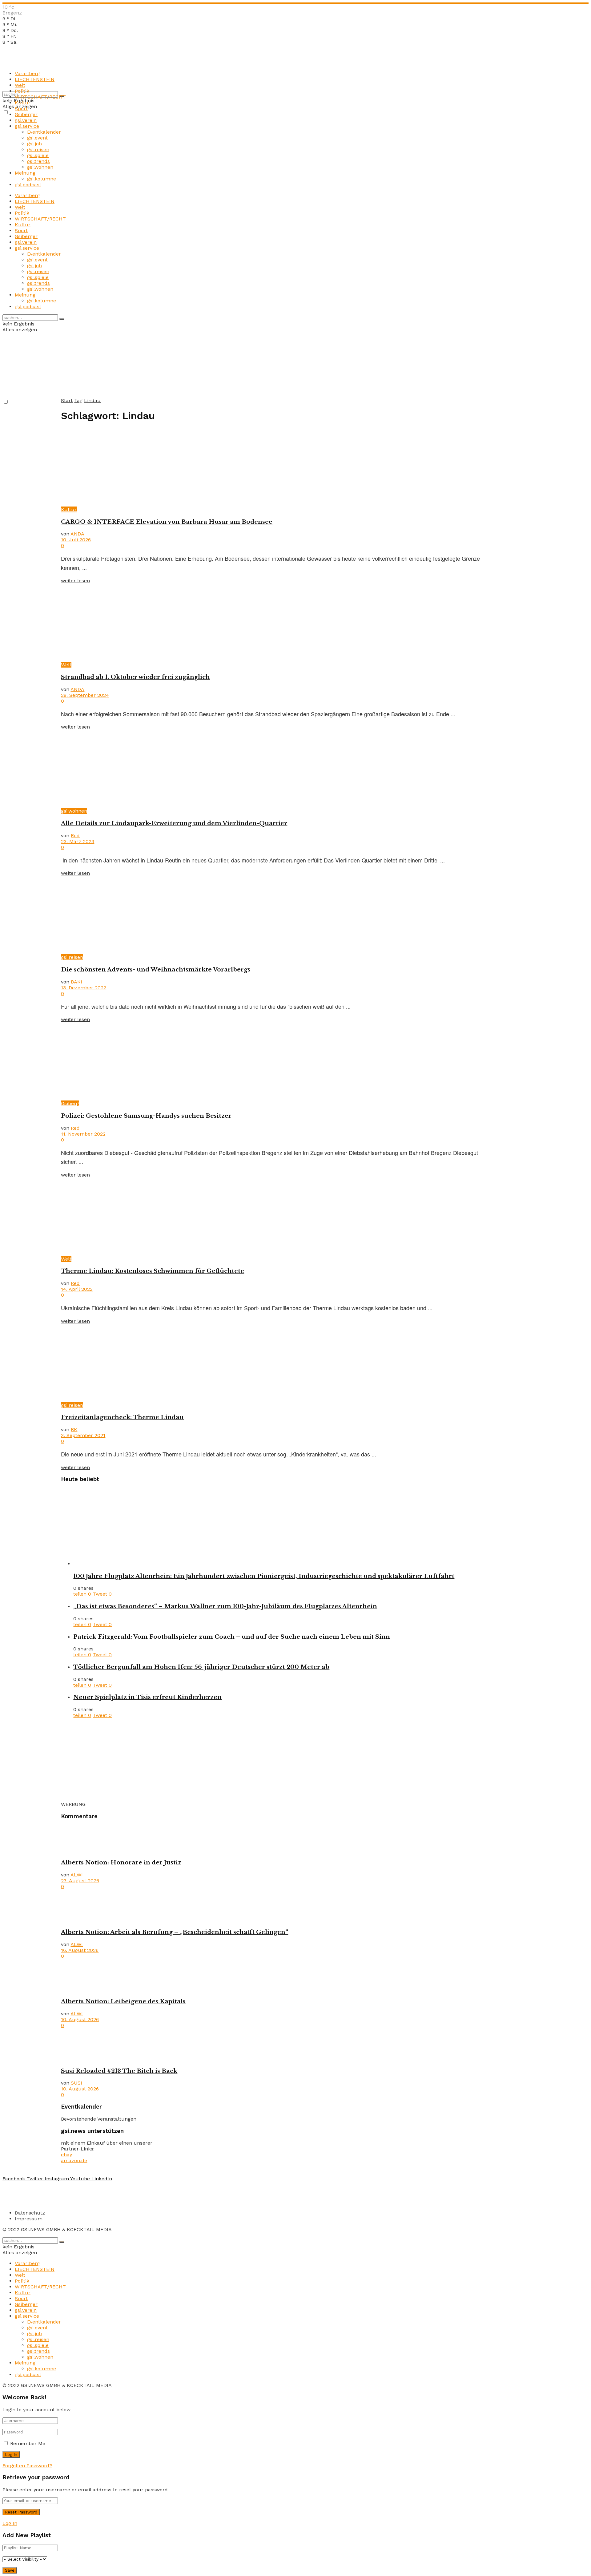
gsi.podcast (28, 185)
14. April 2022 (77, 1289)
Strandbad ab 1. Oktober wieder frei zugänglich (135, 677)
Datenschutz (30, 2213)
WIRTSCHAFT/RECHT (40, 97)
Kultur (23, 103)
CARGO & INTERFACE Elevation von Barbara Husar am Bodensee (167, 522)
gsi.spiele (38, 155)
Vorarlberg (27, 73)
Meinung (25, 173)
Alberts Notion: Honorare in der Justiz (121, 1862)
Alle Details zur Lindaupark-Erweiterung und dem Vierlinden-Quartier (174, 823)
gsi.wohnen (40, 167)
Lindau (92, 400)
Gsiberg (70, 1103)
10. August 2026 (80, 2019)
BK (74, 1429)
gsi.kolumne (42, 179)
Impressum (29, 2219)
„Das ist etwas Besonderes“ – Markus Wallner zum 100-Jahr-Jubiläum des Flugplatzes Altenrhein (225, 1606)
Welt (20, 85)
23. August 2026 (80, 1881)
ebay (66, 2155)
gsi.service (27, 126)
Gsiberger (26, 114)
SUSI (76, 2083)
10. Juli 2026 (76, 540)
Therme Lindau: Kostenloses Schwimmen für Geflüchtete (153, 1271)
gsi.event (37, 138)
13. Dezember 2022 (84, 988)
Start (67, 400)
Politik (22, 91)
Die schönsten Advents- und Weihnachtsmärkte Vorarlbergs (156, 969)
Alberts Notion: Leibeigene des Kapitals (123, 2001)
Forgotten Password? (27, 2466)
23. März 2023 (78, 841)
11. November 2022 (83, 1134)
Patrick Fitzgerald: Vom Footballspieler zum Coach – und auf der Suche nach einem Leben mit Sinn (232, 1637)
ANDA (77, 534)
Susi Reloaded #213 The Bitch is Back (119, 2071)
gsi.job (34, 144)
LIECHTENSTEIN (35, 79)
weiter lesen (75, 581)
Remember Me (28, 2443)
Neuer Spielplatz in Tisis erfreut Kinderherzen (147, 1697)
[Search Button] (62, 319)
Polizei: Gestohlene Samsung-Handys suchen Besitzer (146, 1116)
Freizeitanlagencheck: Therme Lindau (122, 1417)
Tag (78, 400)
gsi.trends (38, 161)
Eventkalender (44, 132)
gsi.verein (26, 120)
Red (75, 836)
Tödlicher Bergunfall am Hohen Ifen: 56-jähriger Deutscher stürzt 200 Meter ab (201, 1667)
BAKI (76, 982)
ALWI (77, 1875)
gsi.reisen (38, 149)
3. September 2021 (83, 1435)
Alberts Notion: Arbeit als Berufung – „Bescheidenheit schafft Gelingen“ (175, 1932)
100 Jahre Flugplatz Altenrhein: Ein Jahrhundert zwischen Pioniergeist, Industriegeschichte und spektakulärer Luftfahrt (264, 1576)
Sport (21, 109)
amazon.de (74, 2160)
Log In (10, 2523)
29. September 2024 (85, 695)
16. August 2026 (80, 1950)
